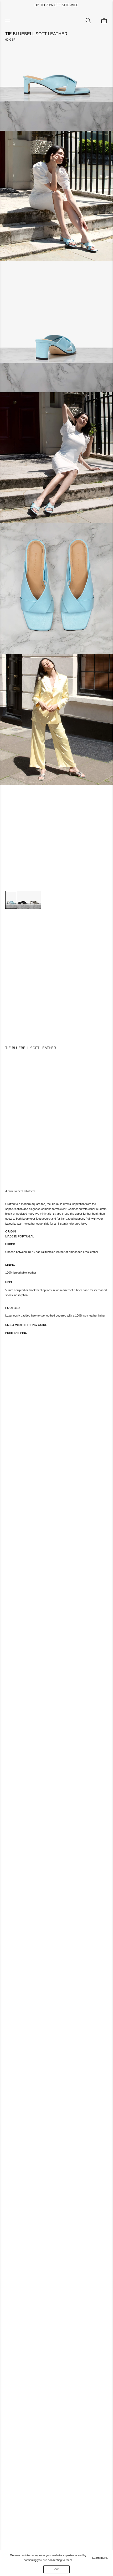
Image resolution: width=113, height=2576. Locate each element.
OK (57, 2569)
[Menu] (9, 21)
